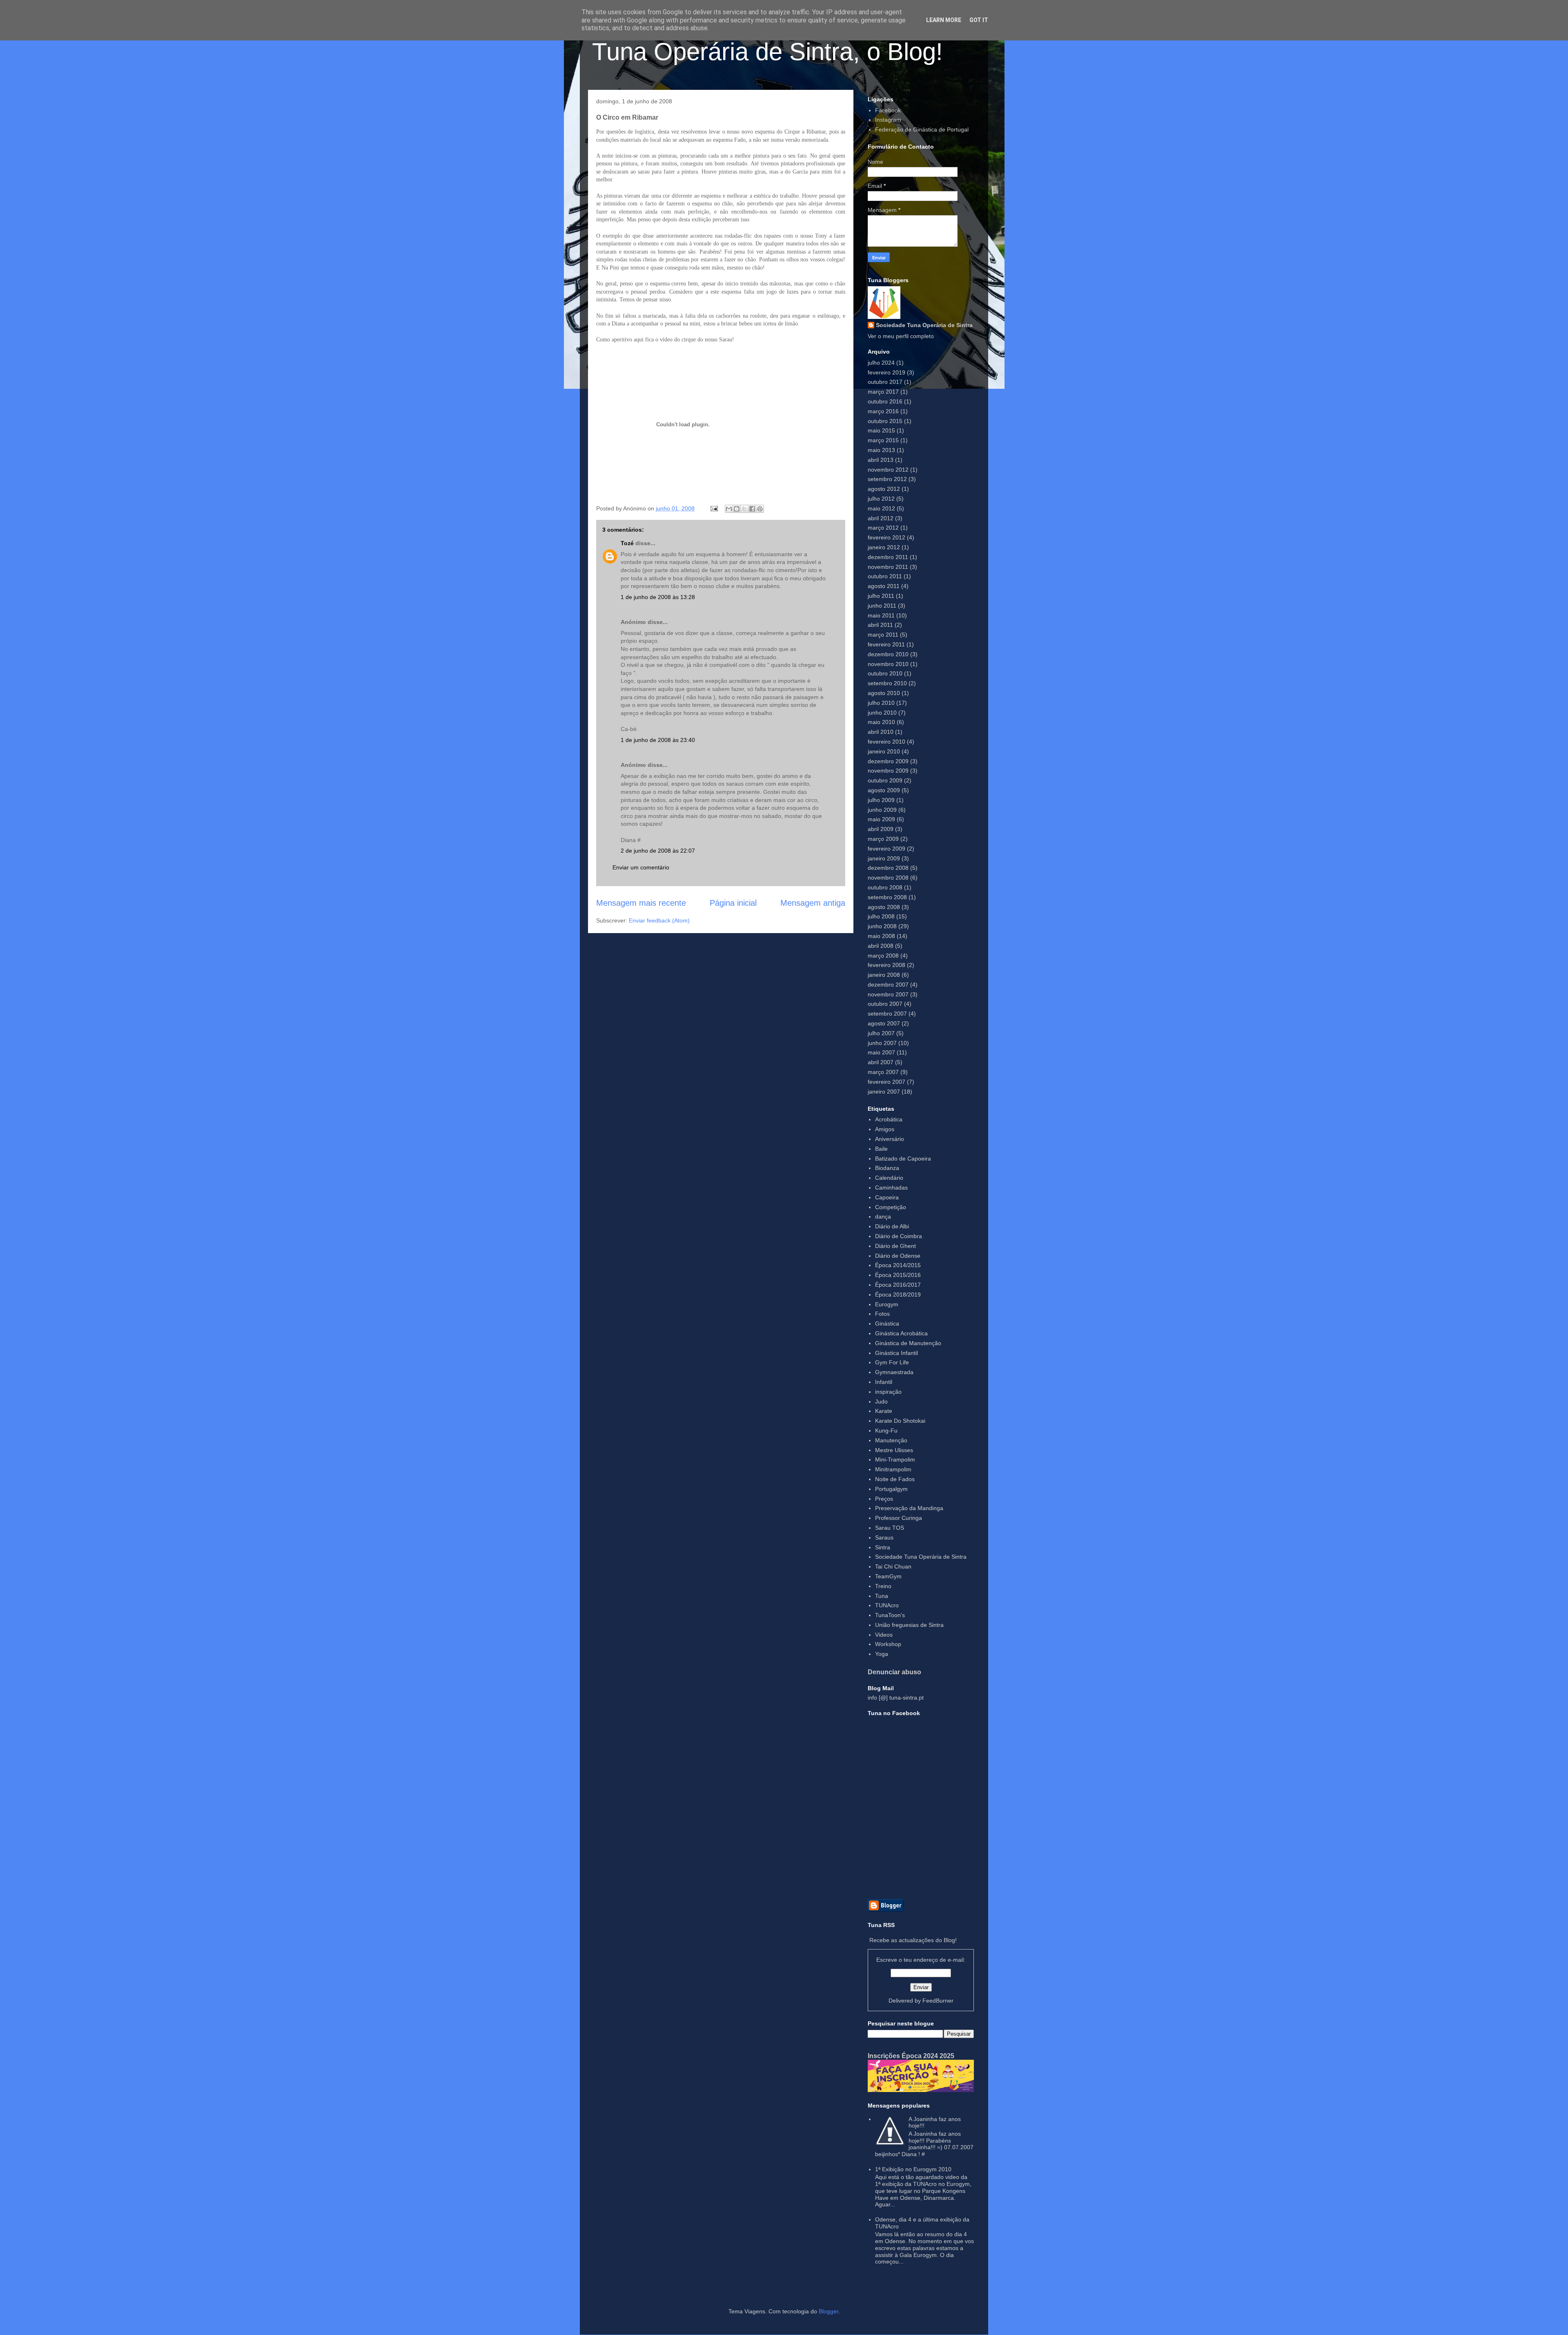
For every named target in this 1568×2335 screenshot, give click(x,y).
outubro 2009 (885, 780)
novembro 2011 (888, 567)
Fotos (882, 1314)
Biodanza (887, 1168)
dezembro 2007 (888, 985)
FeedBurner (938, 2001)
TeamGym (888, 1576)
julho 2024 (881, 363)
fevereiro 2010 (886, 742)
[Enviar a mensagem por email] (729, 509)
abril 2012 (881, 518)
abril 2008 (881, 946)
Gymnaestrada (894, 1372)
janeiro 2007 (884, 1092)
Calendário (889, 1178)
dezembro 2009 (888, 761)
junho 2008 (882, 926)
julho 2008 (881, 916)
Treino (883, 1586)
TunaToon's (890, 1615)
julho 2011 (881, 596)
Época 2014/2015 (898, 1265)
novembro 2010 (888, 664)
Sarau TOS (890, 1528)
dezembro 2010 (888, 654)
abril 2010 (881, 732)
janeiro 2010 (884, 751)
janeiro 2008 (884, 975)
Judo (881, 1401)
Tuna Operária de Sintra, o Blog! (767, 52)
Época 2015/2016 (898, 1275)
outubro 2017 (885, 382)
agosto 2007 (884, 1023)
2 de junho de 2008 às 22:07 (658, 851)
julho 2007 (881, 1033)
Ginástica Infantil (896, 1353)
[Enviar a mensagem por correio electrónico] (714, 508)
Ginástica (887, 1323)
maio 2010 (881, 722)
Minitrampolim (893, 1469)
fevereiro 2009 (886, 849)
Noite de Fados (895, 1479)
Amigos (885, 1129)
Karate (884, 1411)
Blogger (829, 2311)
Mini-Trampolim (895, 1459)
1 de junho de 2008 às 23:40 (658, 740)
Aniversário (890, 1139)
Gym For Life (892, 1362)
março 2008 (883, 956)
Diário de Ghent (895, 1246)
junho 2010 (882, 713)
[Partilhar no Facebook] (752, 509)
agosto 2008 (884, 907)
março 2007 (883, 1072)
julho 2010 (881, 703)
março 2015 (883, 440)
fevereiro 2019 (886, 372)
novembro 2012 (888, 470)
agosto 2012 (884, 489)
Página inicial (733, 903)
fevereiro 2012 (886, 537)
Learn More (944, 20)
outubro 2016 (885, 401)
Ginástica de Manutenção (908, 1343)
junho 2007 (882, 1043)
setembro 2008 (887, 897)
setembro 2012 (887, 479)
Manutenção (891, 1440)
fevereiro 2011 (886, 644)
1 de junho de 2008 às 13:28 (658, 597)
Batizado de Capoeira (903, 1159)
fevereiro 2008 (886, 965)
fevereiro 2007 (886, 1082)
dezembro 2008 (888, 868)
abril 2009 (881, 829)
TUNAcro (887, 1605)
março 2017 (883, 392)
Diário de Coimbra (899, 1236)
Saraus (884, 1537)
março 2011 (883, 635)
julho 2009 (881, 800)
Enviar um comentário (641, 867)
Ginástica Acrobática (901, 1333)
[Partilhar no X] (744, 509)
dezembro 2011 (888, 557)
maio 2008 (881, 936)
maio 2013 (881, 450)
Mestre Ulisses (894, 1450)
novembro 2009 (888, 771)
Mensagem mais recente (641, 903)
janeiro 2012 (884, 547)
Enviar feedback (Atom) (659, 920)
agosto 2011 (884, 586)
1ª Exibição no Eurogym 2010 (913, 2169)
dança (883, 1217)
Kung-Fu (886, 1430)
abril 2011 (880, 625)
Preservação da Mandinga (909, 1508)
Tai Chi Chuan (893, 1566)
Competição (891, 1207)
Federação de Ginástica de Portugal (922, 129)
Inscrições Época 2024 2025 (911, 2056)
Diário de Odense (898, 1256)
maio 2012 (881, 508)
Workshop (888, 1644)
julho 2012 (881, 499)
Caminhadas (891, 1188)
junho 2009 (882, 810)
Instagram (888, 120)
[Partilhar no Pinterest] (760, 509)
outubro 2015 (885, 421)
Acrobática (889, 1119)
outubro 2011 (885, 576)
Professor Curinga (899, 1518)
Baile (881, 1149)
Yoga (882, 1654)
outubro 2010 (885, 673)
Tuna (882, 1596)
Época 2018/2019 (898, 1294)
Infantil (884, 1382)
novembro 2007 (888, 994)
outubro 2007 (885, 1004)
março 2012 (883, 528)
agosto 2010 (884, 693)
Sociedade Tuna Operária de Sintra (924, 325)
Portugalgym (891, 1489)
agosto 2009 (884, 790)
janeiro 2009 (884, 858)
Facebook (888, 110)
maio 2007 (881, 1052)
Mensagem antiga (813, 903)
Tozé (627, 543)
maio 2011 (881, 615)
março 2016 (883, 411)
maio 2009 (881, 819)
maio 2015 (881, 430)
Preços (884, 1499)
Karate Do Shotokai (900, 1421)
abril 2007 (881, 1062)
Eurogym (887, 1304)
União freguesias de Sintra (909, 1625)
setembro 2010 (887, 683)
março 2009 (883, 839)
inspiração (888, 1392)
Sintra (883, 1547)
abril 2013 (881, 460)
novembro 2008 (888, 878)
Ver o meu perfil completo (901, 336)
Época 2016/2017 (898, 1285)
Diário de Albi (892, 1226)
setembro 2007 (887, 1014)
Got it (979, 20)
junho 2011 (882, 606)
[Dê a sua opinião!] (737, 509)
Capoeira (887, 1197)
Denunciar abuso (894, 1672)
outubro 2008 (885, 887)
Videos (884, 1635)
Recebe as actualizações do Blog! (913, 1940)
